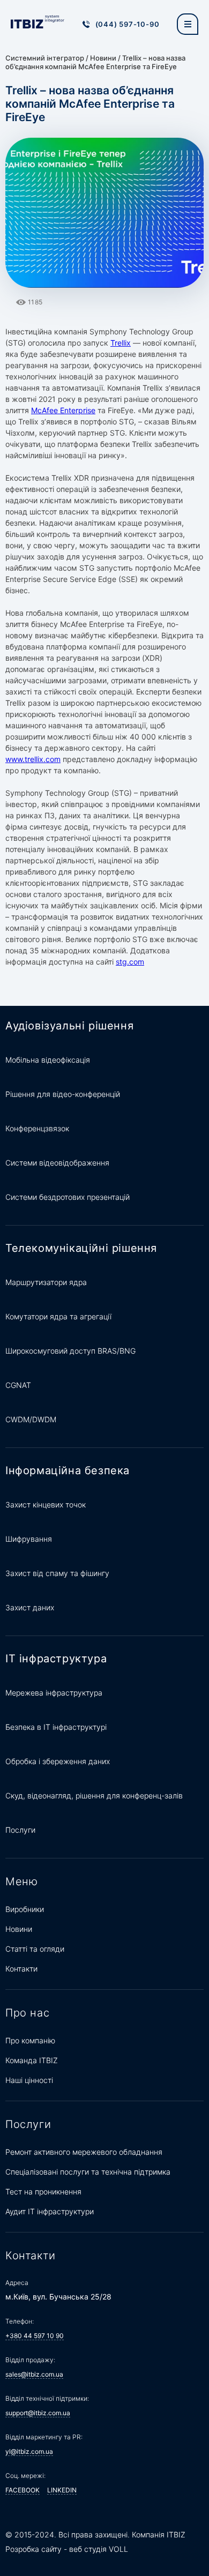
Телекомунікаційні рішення (81, 1248)
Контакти (21, 1969)
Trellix (121, 343)
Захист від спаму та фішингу (57, 1573)
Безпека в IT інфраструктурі (56, 1727)
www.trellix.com (33, 759)
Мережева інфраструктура (54, 1693)
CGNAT (18, 1385)
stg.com (130, 962)
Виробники (25, 1909)
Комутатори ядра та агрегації (58, 1316)
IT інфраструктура (56, 1659)
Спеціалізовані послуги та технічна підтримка (88, 2172)
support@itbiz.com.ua (38, 2413)
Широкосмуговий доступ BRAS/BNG (70, 1351)
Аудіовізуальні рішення (69, 1026)
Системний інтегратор (45, 58)
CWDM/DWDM (31, 1419)
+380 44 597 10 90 (35, 2336)
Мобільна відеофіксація (48, 1060)
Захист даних (30, 1607)
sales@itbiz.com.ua (34, 2374)
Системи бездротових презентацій (68, 1197)
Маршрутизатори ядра (46, 1282)
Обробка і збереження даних (58, 1761)
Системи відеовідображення (57, 1163)
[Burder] (188, 24)
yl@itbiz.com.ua (29, 2451)
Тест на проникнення (43, 2192)
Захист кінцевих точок (46, 1504)
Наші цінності (29, 2080)
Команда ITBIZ (32, 2060)
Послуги (20, 1830)
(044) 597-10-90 (128, 24)
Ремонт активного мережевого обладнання (84, 2152)
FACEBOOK (23, 2490)
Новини (103, 58)
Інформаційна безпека (68, 1470)
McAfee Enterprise (63, 410)
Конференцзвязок (37, 1128)
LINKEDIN (62, 2490)
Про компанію (30, 2040)
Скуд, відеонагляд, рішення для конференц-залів (94, 1795)
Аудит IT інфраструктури (50, 2211)
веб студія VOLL (99, 2549)
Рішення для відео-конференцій (63, 1094)
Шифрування (29, 1539)
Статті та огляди (35, 1949)
